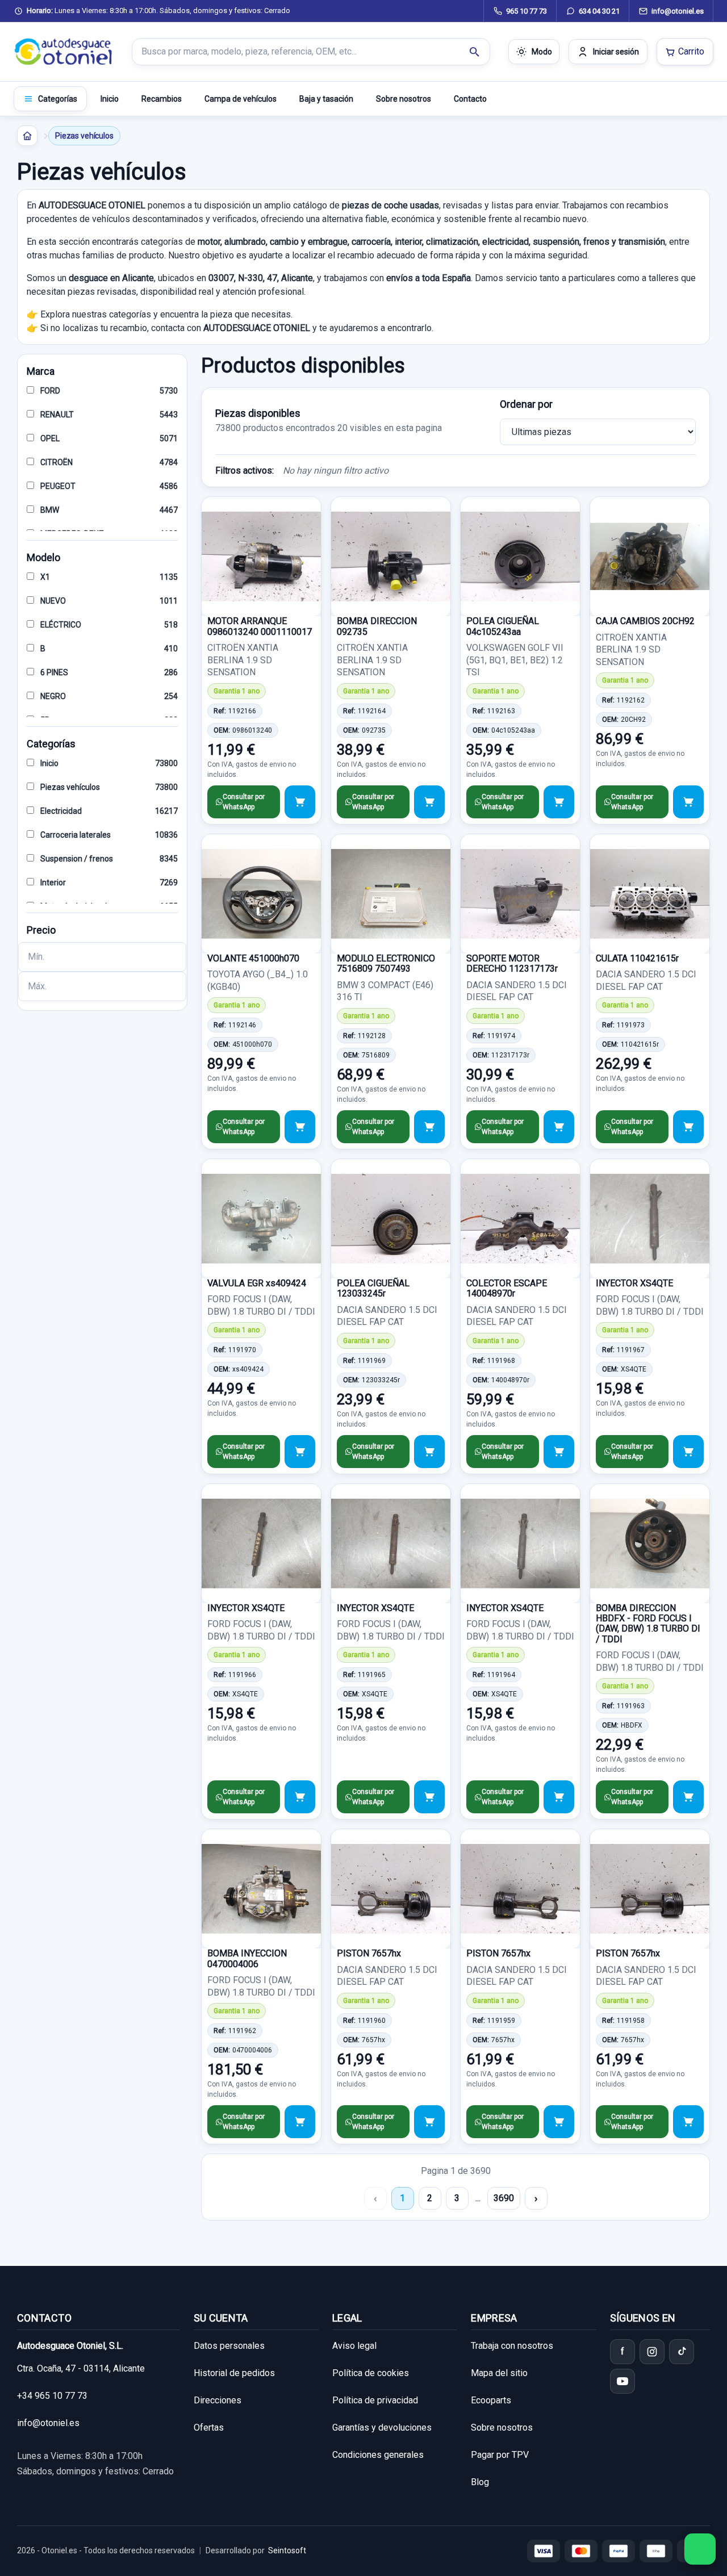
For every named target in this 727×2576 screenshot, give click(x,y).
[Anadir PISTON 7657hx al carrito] (429, 2122)
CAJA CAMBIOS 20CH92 (645, 621)
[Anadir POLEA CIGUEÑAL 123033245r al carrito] (429, 1452)
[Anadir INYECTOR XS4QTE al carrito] (688, 1452)
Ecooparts (491, 2400)
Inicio (110, 99)
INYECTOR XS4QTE (634, 1283)
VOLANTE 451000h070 (253, 958)
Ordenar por (526, 404)
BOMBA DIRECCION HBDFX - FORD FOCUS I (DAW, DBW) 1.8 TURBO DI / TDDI (648, 1624)
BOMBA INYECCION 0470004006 (247, 1958)
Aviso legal (354, 2346)
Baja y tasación (326, 99)
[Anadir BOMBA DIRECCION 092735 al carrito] (429, 802)
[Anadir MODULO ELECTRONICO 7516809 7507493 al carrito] (429, 1127)
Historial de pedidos (234, 2373)
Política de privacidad (375, 2400)
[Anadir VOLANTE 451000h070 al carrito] (300, 1127)
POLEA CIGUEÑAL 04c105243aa (503, 626)
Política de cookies (371, 2373)
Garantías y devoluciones (382, 2427)
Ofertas (209, 2427)
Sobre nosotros (404, 99)
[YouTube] (622, 2381)
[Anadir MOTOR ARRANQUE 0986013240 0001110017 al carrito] (300, 802)
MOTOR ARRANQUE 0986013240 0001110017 (260, 626)
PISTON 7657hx (369, 1953)
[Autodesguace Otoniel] (64, 52)
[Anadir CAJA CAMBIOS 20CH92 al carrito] (688, 802)
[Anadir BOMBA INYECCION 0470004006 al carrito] (300, 2122)
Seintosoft (287, 2550)
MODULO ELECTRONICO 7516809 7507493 (386, 963)
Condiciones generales (378, 2455)
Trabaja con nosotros (512, 2346)
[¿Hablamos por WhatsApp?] (700, 2549)
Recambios (162, 99)
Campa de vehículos (241, 99)
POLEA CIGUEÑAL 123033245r (373, 1288)
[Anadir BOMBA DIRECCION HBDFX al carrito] (688, 1797)
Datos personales (229, 2346)
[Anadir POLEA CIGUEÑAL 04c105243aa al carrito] (559, 802)
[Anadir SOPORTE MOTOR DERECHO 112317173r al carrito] (559, 1127)
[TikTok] (682, 2352)
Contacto (470, 99)
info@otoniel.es (48, 2423)
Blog (480, 2482)
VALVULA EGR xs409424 (257, 1283)
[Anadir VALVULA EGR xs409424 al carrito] (300, 1452)
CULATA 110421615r (637, 958)
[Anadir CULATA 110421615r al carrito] (688, 1127)
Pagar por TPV (500, 2455)
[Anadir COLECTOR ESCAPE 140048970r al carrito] (559, 1452)
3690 (504, 2198)
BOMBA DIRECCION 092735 (377, 626)
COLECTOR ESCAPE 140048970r (507, 1288)
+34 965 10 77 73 (52, 2396)
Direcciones (218, 2400)
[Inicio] (27, 136)
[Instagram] (652, 2352)
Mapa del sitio (499, 2373)
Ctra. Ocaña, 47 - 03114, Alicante (81, 2368)
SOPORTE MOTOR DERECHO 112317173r (512, 963)
